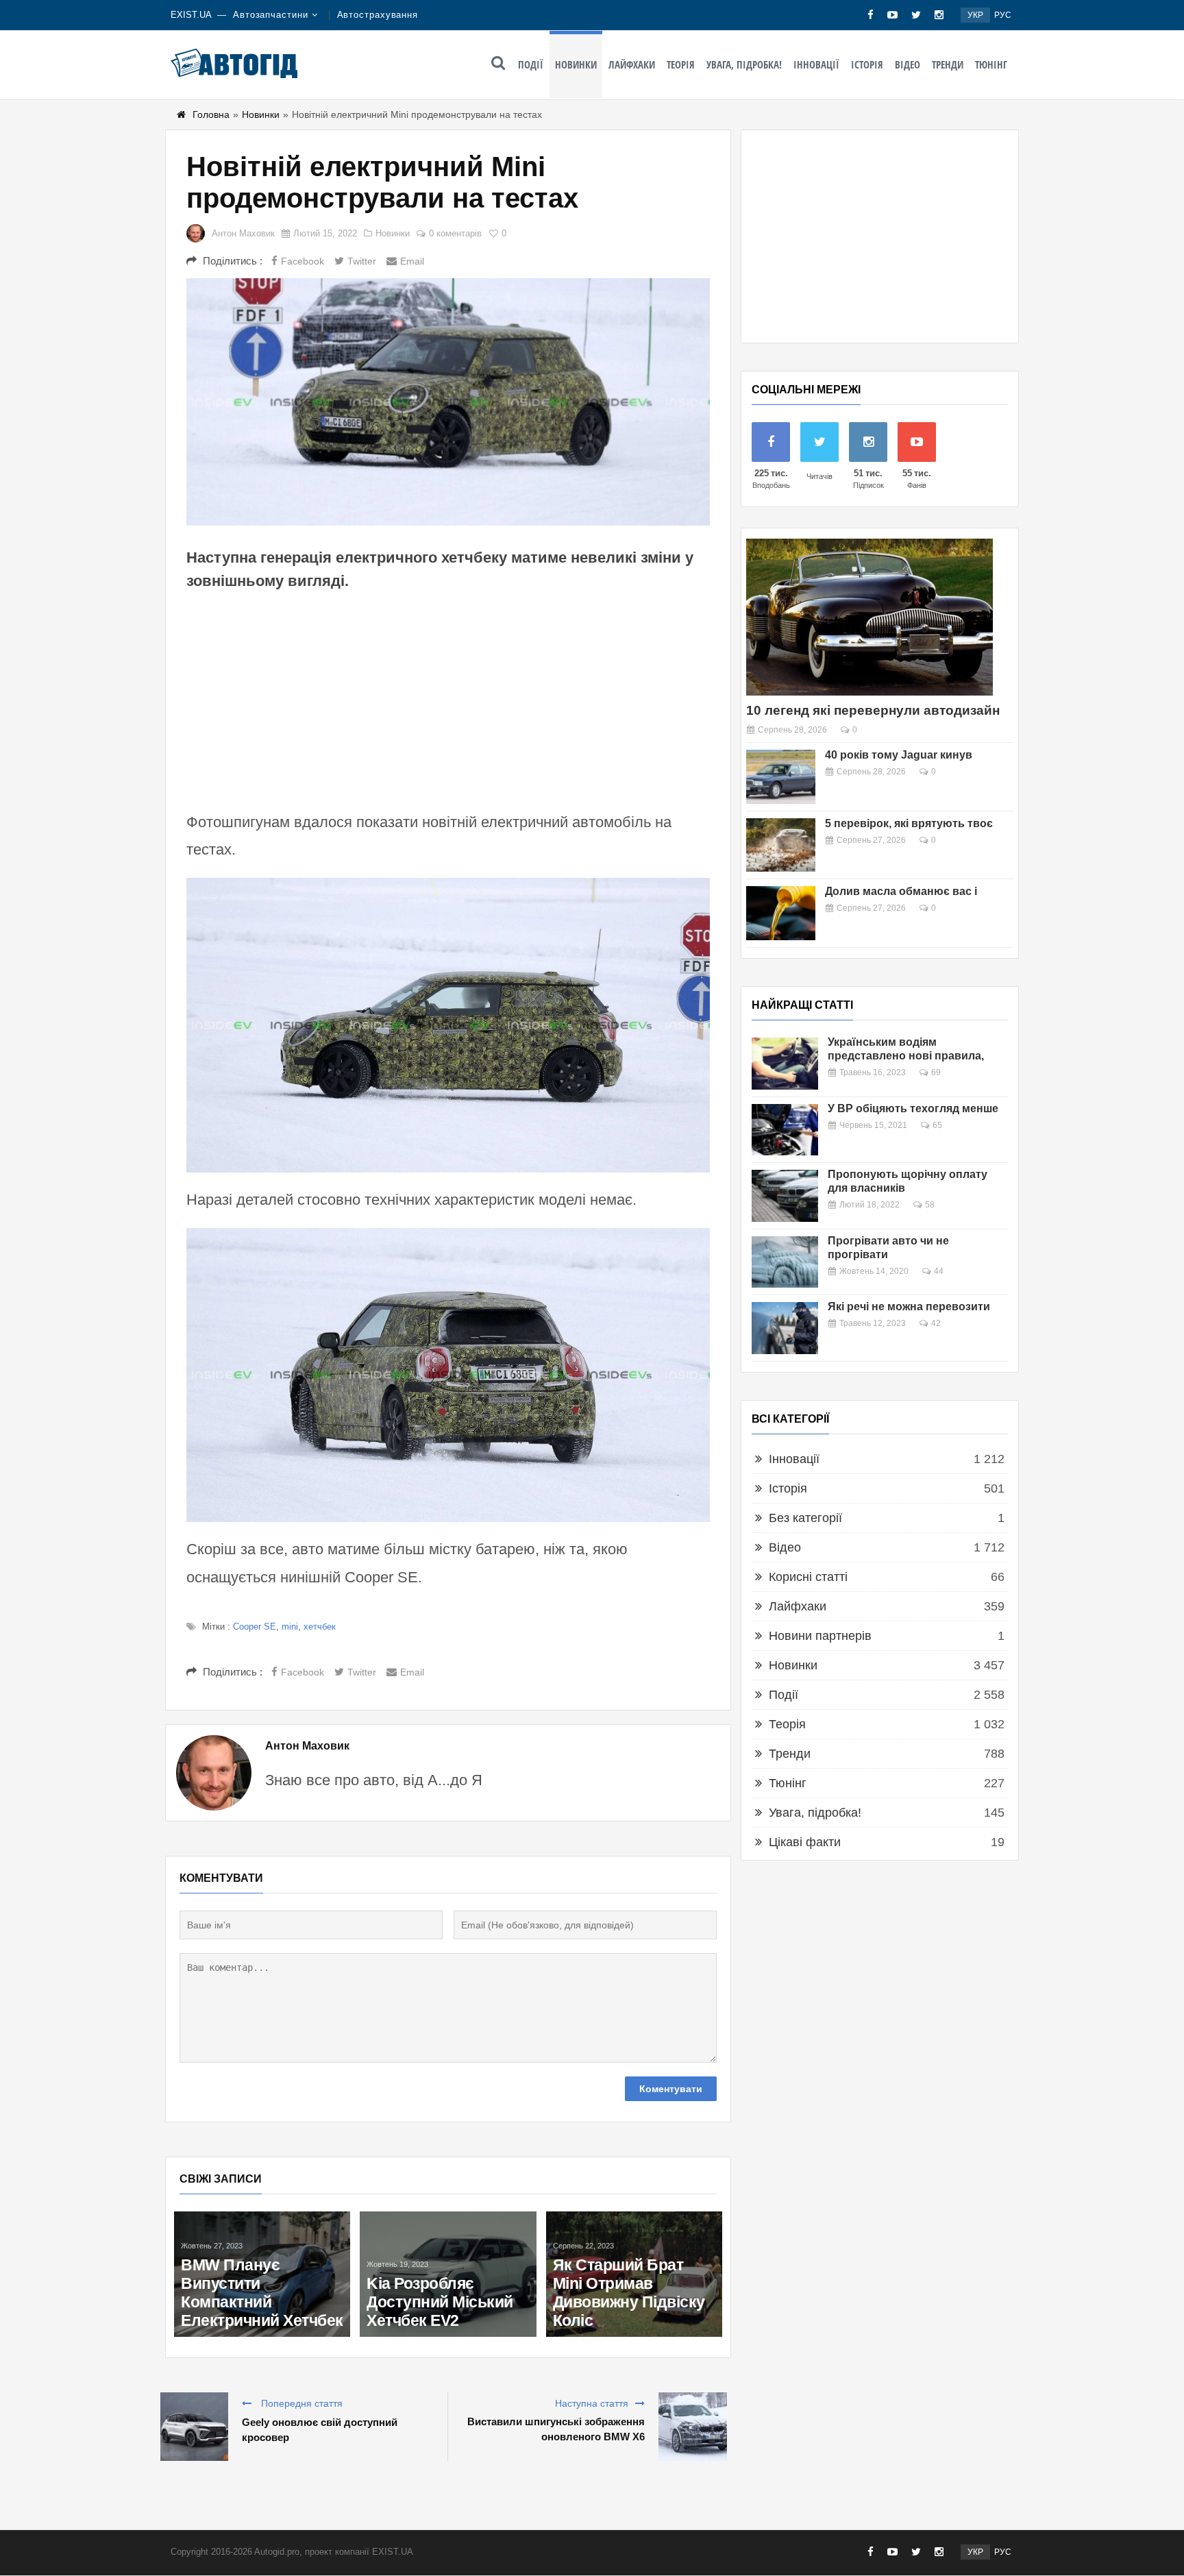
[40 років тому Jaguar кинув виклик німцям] (781, 777)
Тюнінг (991, 64)
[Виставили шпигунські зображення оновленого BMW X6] (693, 2427)
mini (290, 1627)
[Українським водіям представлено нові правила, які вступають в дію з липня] (785, 1064)
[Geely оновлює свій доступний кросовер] (194, 2427)
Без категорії (805, 1518)
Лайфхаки (632, 64)
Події (531, 64)
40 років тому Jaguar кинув (899, 755)
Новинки (576, 64)
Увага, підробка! (744, 64)
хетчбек (320, 1627)
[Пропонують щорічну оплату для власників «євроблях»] (785, 1196)
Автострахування (378, 15)
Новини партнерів (820, 1636)
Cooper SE (255, 1627)
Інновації (816, 64)
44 (939, 1271)
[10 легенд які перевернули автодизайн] (870, 617)
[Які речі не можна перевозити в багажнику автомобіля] (785, 1328)
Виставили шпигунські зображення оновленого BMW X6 (556, 2429)
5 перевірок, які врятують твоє (909, 823)
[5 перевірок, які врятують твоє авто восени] (781, 845)
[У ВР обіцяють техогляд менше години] (785, 1130)
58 (930, 1205)
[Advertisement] (448, 699)
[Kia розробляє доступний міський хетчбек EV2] (448, 2274)
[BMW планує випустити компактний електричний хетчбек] (262, 2274)
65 (937, 1125)
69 (936, 1072)
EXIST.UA (191, 15)
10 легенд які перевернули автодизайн (873, 710)
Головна (211, 114)
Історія (867, 64)
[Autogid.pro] (234, 63)
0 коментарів (455, 233)
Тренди (948, 64)
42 (936, 1323)
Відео (908, 64)
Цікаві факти (805, 1842)
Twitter (362, 261)
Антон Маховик (243, 233)
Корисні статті (808, 1577)
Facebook (303, 261)
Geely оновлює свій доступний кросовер (320, 2430)
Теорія (681, 64)
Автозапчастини (271, 15)
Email (412, 261)
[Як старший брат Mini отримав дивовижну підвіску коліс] (634, 2274)
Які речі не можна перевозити (909, 1307)
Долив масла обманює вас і (901, 891)
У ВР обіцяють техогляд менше (913, 1108)
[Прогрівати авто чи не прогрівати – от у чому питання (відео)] (785, 1262)
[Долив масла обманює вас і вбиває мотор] (781, 913)
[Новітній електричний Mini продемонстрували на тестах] (448, 402)
